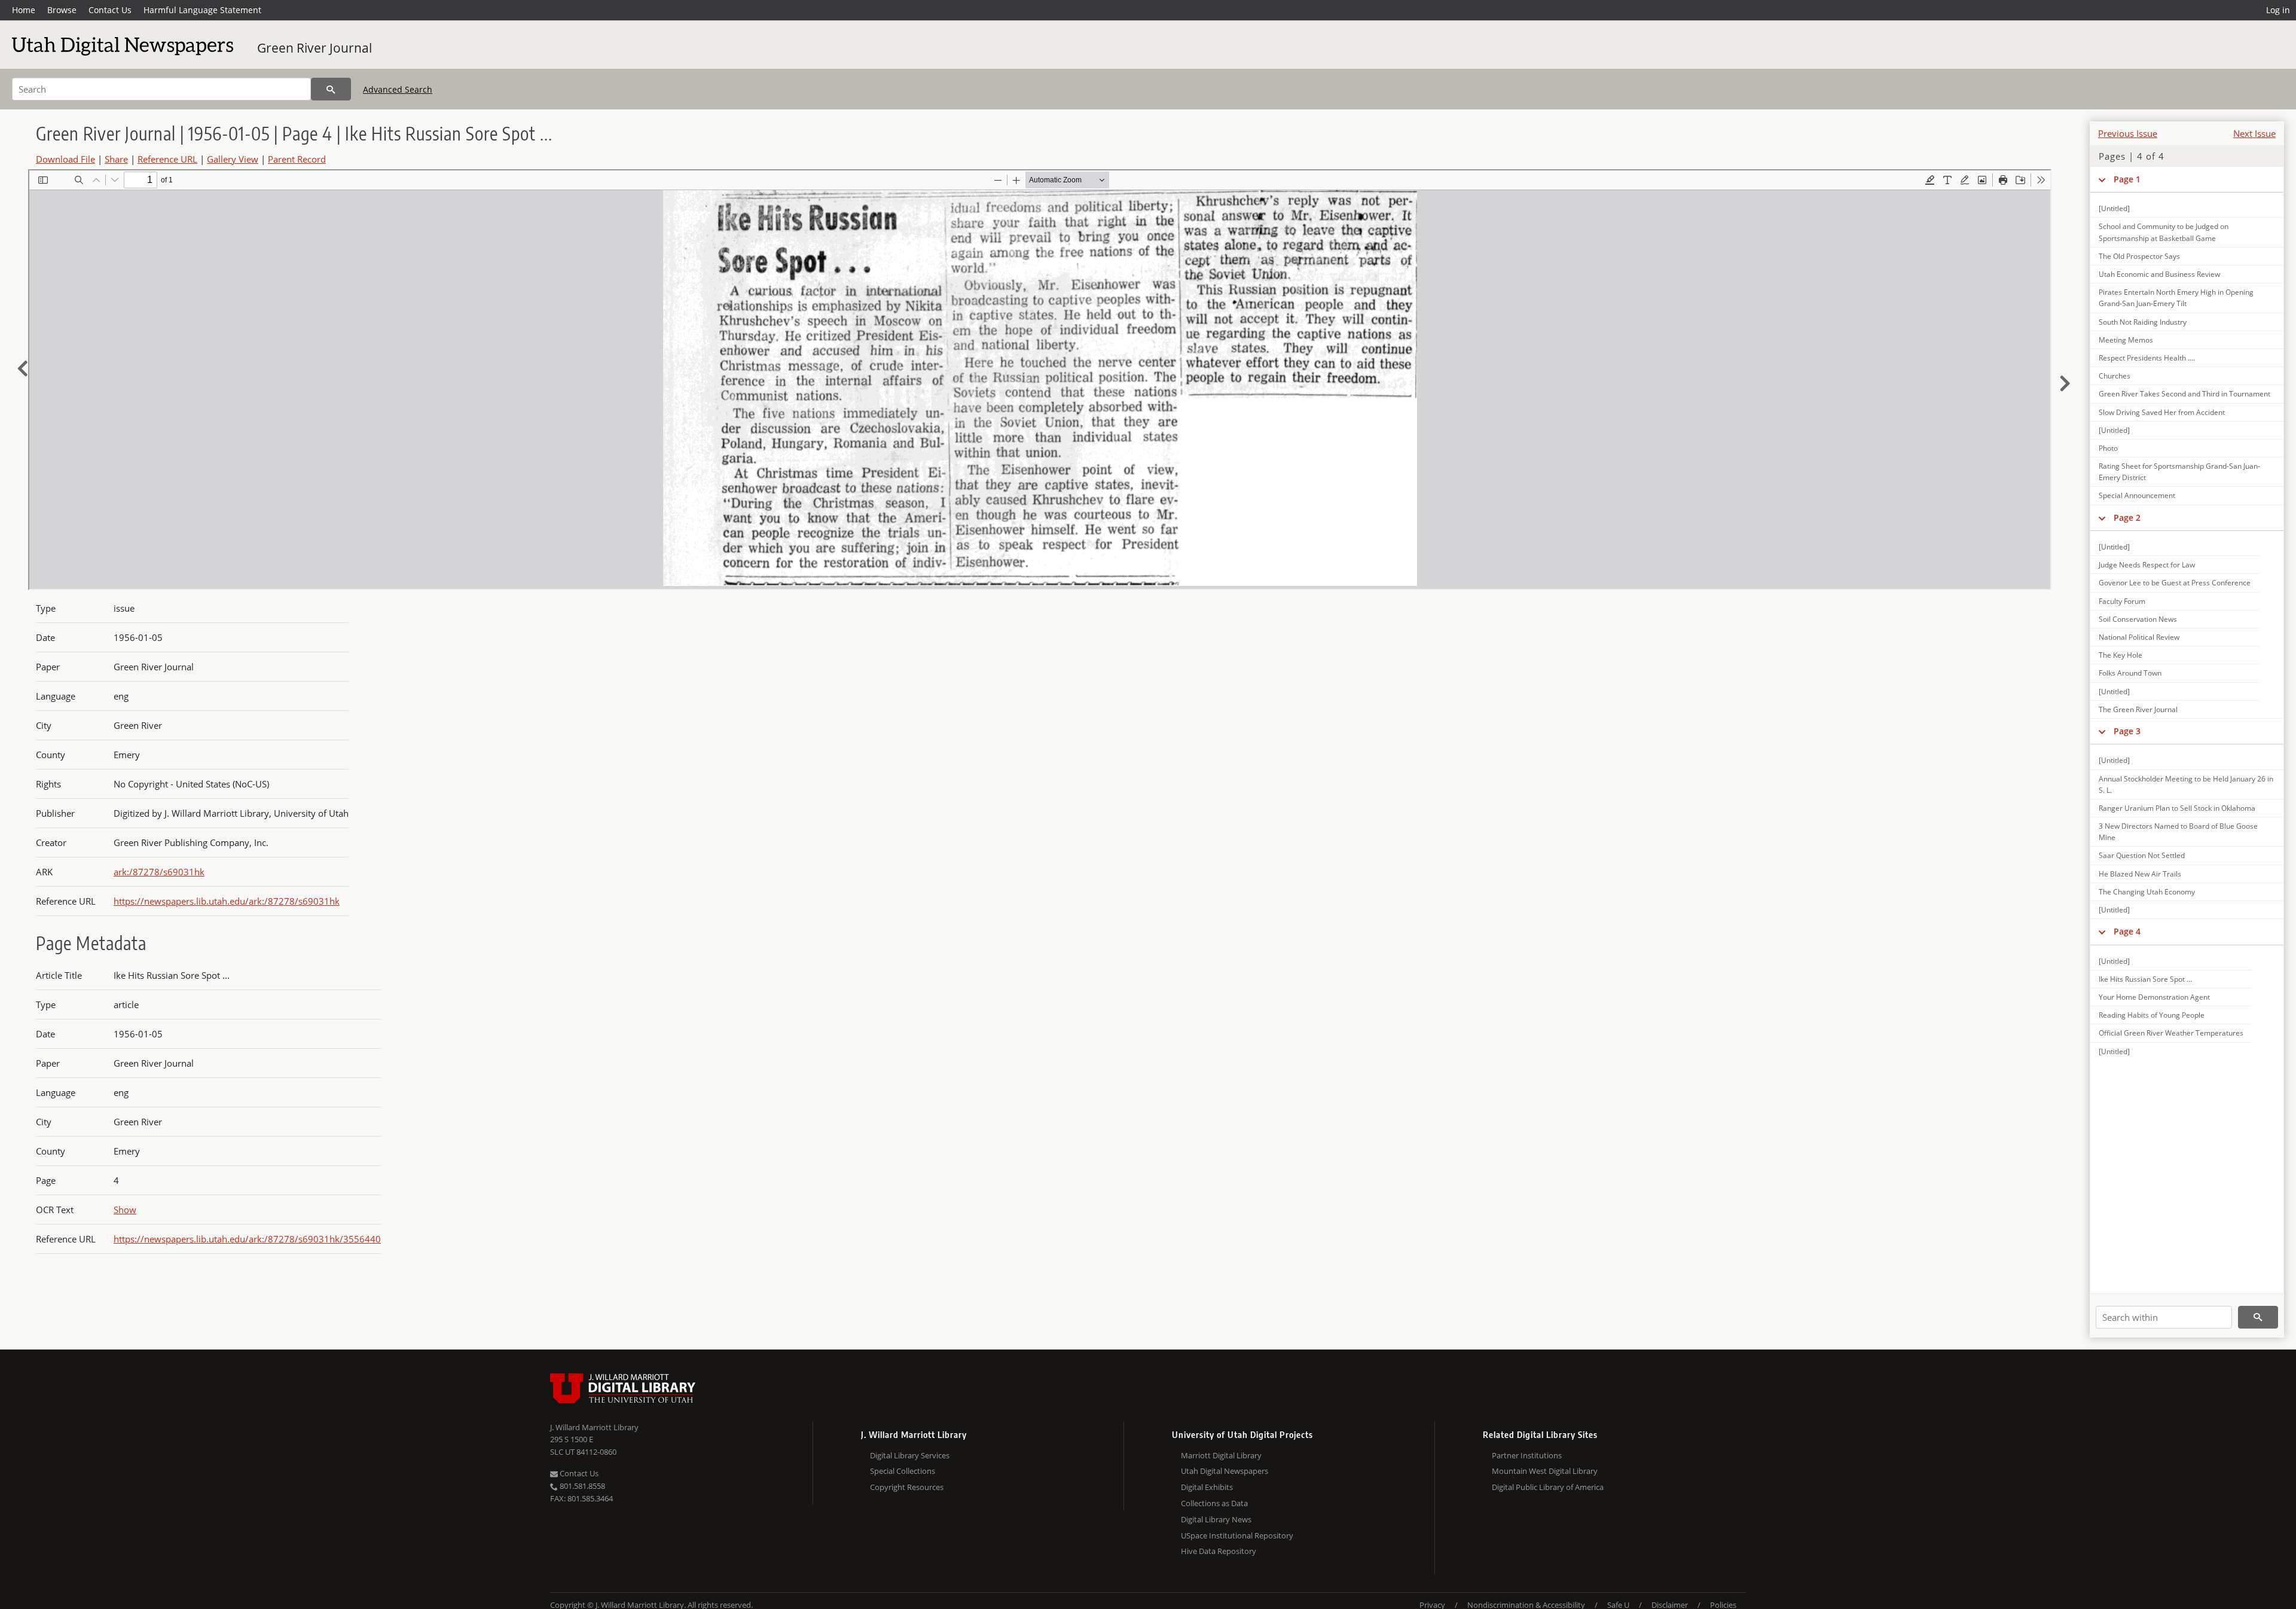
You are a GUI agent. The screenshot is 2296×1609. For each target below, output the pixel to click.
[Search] (331, 89)
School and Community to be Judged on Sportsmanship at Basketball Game (2164, 232)
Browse (62, 10)
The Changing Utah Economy (2147, 892)
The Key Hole (2121, 655)
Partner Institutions (1527, 1455)
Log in (2278, 10)
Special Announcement (2137, 495)
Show (125, 1210)
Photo (2108, 448)
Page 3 (2127, 731)
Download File (65, 159)
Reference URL (167, 159)
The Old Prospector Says (2139, 256)
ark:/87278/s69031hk (159, 872)
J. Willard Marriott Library (594, 1427)
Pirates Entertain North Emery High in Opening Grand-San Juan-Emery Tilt (2176, 298)
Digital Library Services (910, 1455)
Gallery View (233, 159)
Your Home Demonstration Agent (2154, 997)
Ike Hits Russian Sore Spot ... (2145, 979)
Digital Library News (1216, 1519)
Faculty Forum (2122, 601)
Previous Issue (2128, 133)
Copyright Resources (907, 1487)
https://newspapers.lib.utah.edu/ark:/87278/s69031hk (227, 901)
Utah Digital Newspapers (1225, 1471)
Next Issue (2254, 133)
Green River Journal (315, 48)
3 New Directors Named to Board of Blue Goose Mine (2178, 832)
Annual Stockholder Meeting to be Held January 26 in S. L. (2186, 784)
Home (24, 10)
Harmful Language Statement (202, 10)
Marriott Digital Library (1221, 1455)
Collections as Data (1214, 1503)
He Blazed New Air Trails (2140, 874)
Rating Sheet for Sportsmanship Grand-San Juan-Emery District (2179, 472)
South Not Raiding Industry (2143, 322)
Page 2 (2127, 517)
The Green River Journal (2138, 709)
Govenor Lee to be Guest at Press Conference (2175, 583)
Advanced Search (398, 89)
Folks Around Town (2130, 673)
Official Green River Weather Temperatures (2171, 1033)
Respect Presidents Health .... (2147, 358)
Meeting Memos (2126, 340)
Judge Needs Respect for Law (2147, 565)
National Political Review (2139, 637)
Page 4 (2127, 931)
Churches (2115, 376)
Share (116, 159)
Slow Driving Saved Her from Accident (2162, 412)
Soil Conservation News (2138, 619)
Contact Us (110, 10)
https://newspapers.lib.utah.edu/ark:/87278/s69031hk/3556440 (247, 1239)
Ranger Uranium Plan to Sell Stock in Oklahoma (2177, 808)
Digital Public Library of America (1548, 1487)
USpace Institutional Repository (1237, 1535)
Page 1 (2127, 179)
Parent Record (297, 159)
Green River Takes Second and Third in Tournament (2184, 394)
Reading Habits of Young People (2152, 1015)
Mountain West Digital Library (1545, 1471)
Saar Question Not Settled (2142, 855)
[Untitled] (2114, 208)
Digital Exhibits (1207, 1487)
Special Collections (903, 1471)
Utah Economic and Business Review (2159, 274)
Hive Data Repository (1219, 1551)
